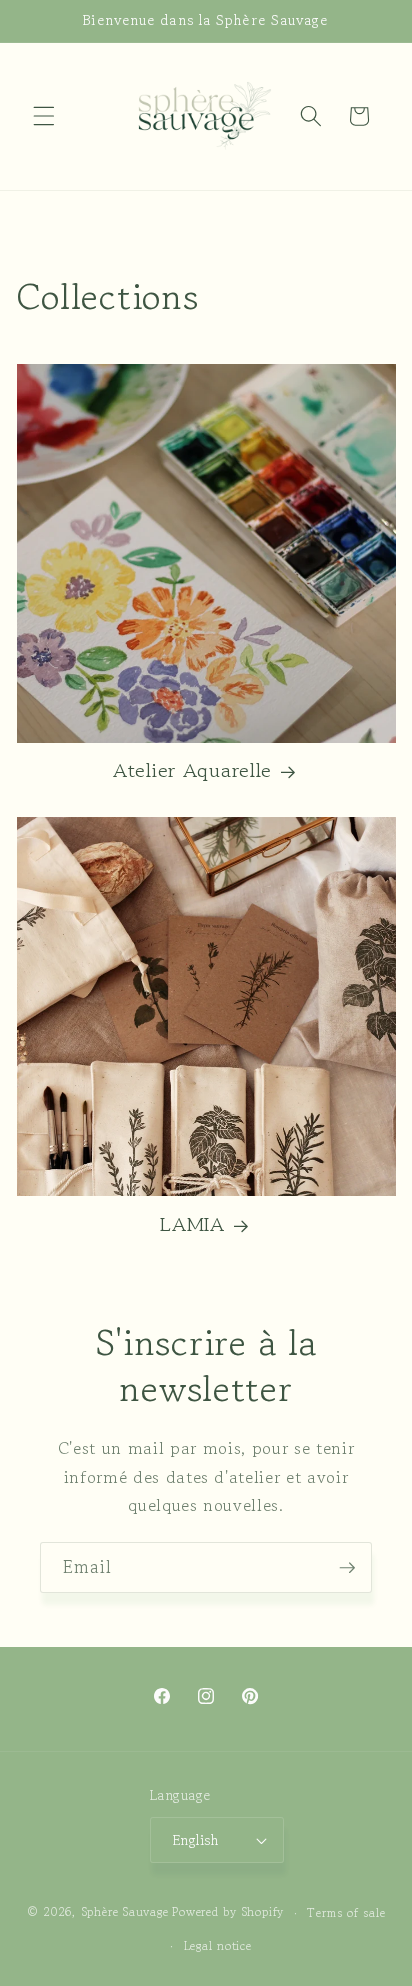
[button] (44, 116)
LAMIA (192, 1224)
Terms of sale (346, 1912)
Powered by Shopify (228, 1912)
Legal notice (218, 1945)
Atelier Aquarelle (192, 770)
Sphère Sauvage (125, 1912)
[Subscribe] (347, 1568)
